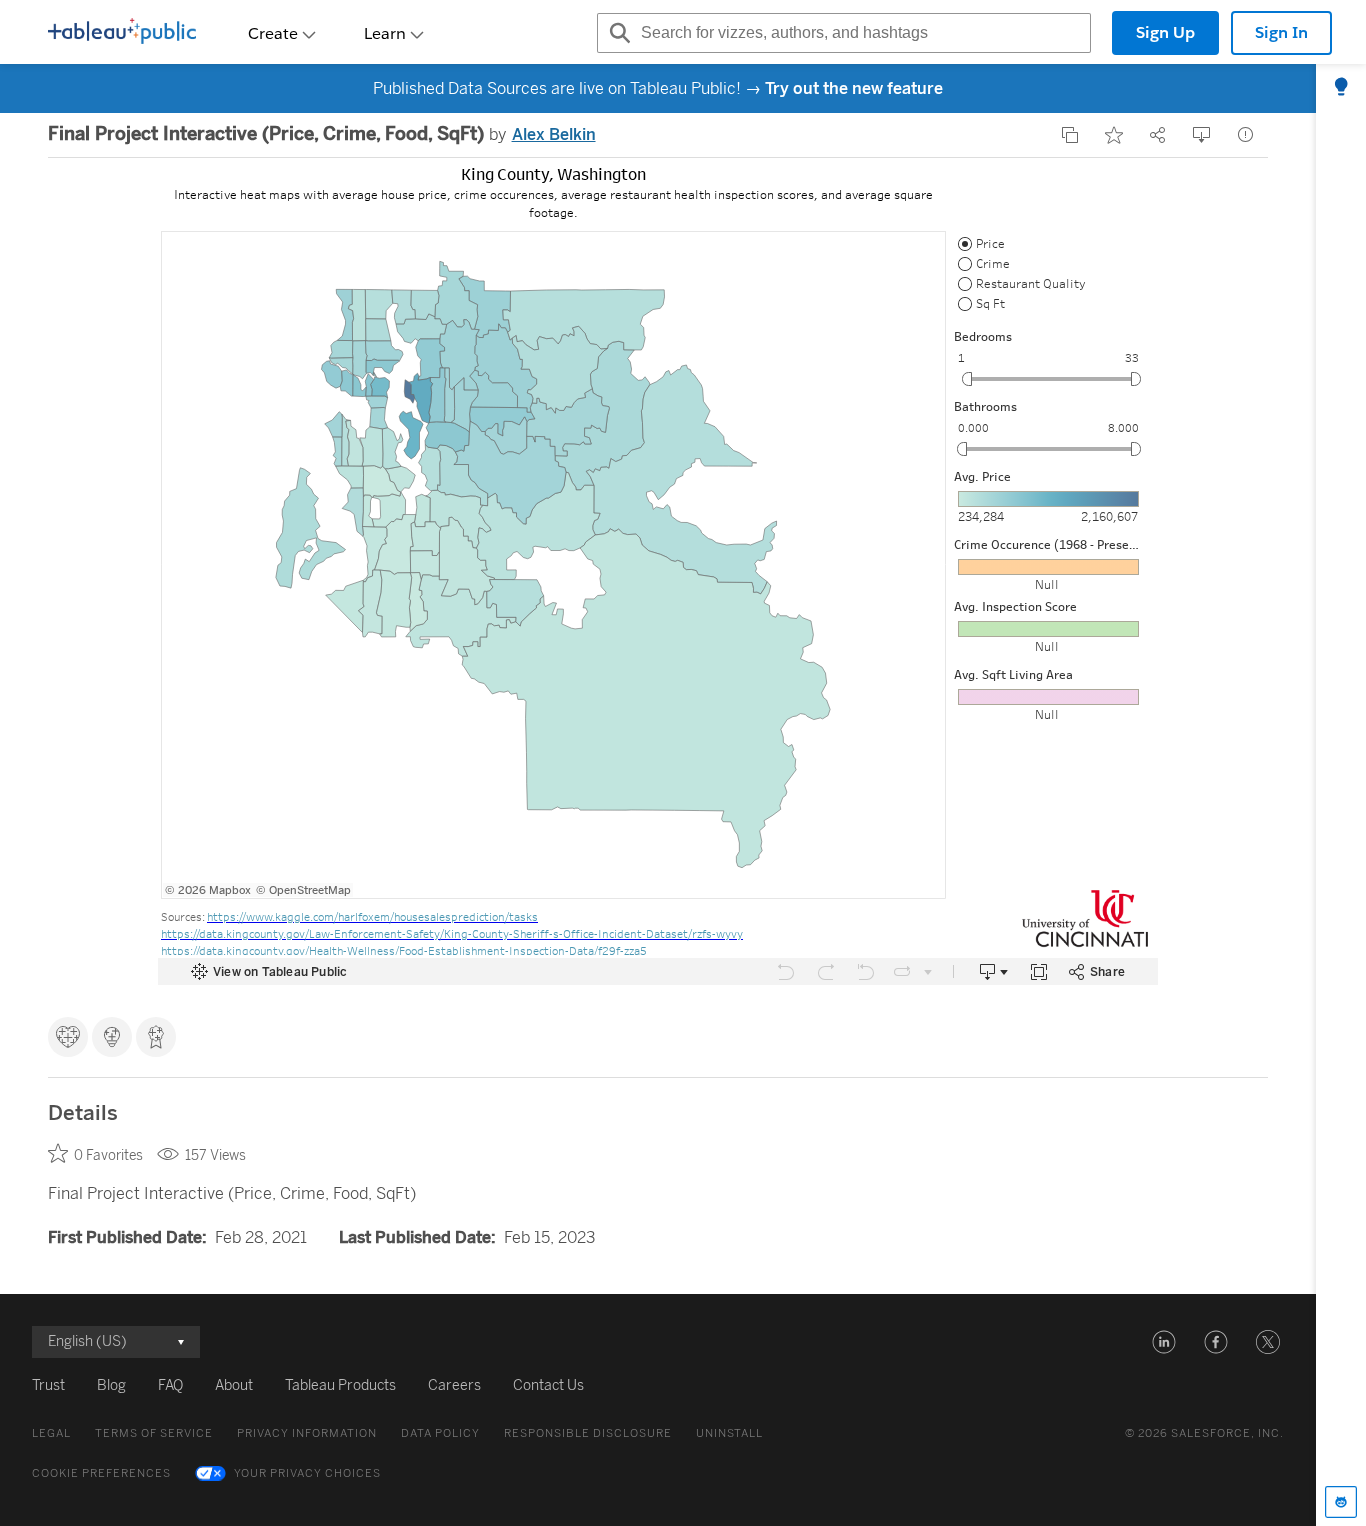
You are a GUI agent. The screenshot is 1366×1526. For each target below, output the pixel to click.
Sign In (1281, 32)
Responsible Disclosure (588, 1433)
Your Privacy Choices (307, 1473)
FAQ (170, 1385)
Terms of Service (154, 1433)
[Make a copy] (1070, 135)
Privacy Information (307, 1433)
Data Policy (440, 1433)
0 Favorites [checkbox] (108, 1155)
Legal (51, 1433)
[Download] (1202, 135)
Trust (48, 1385)
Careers (454, 1385)
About (234, 1385)
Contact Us (548, 1385)
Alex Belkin (554, 134)
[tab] (1341, 88)
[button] (1164, 1342)
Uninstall (729, 1433)
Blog (111, 1385)
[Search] (617, 33)
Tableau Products (340, 1385)
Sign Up (1165, 32)
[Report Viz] (1246, 135)
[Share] (1158, 135)
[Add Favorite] (1114, 135)
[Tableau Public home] (122, 33)
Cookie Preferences (101, 1473)
